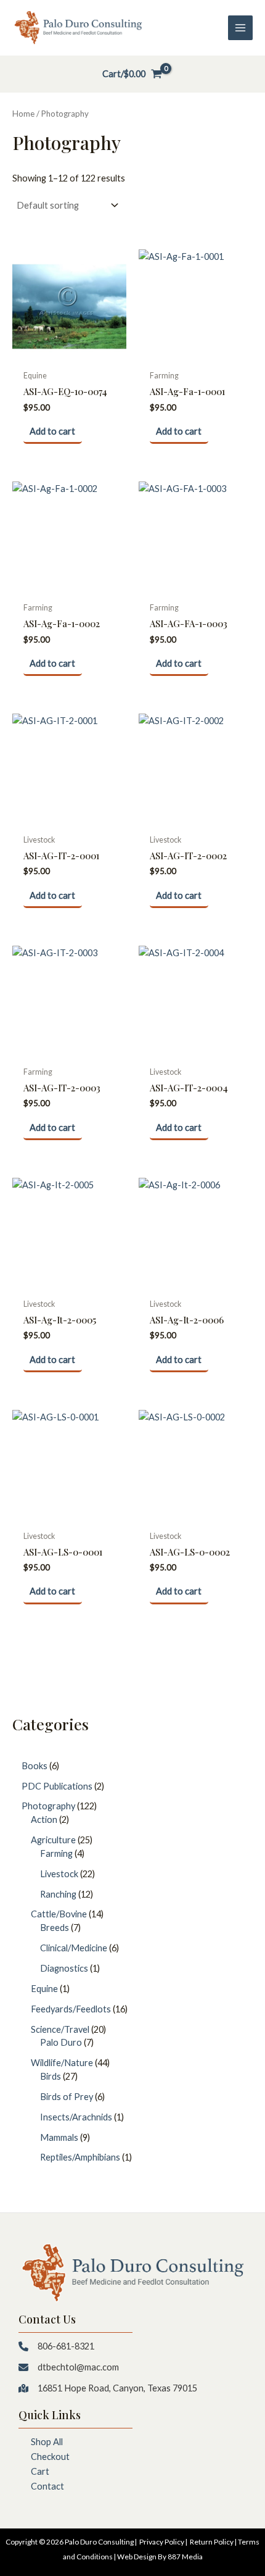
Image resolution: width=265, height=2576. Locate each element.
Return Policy (212, 2542)
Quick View (70, 353)
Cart (40, 2471)
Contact (47, 2486)
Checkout (50, 2457)
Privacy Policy (162, 2542)
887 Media (185, 2557)
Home (23, 114)
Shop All (47, 2442)
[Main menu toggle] (240, 28)
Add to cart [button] (52, 431)
